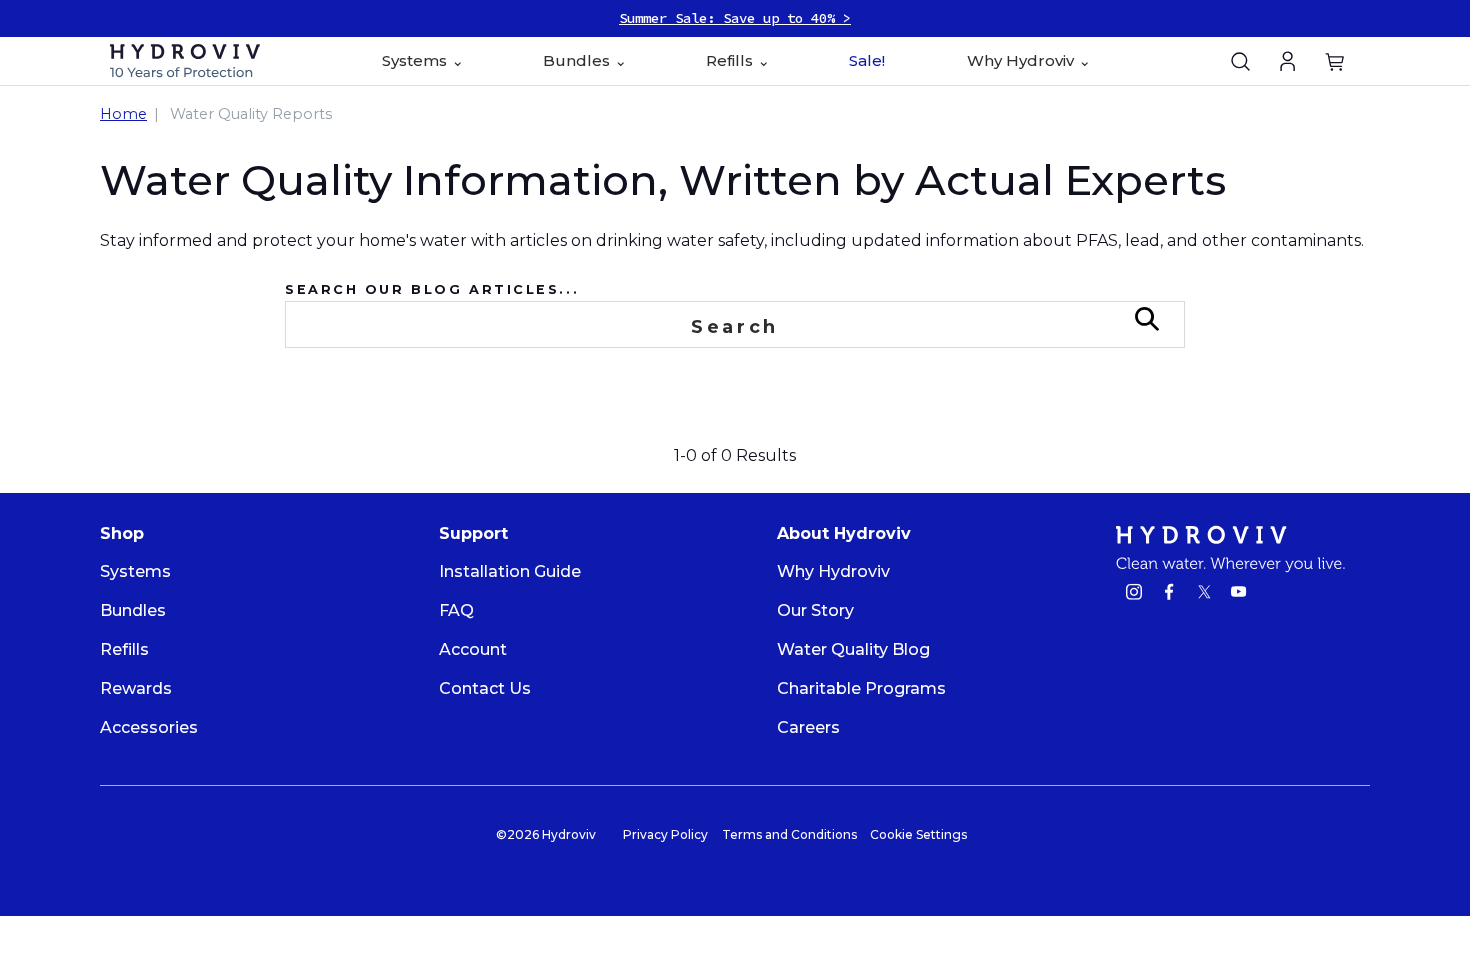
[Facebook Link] (1169, 594)
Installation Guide (510, 571)
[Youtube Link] (1239, 594)
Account (473, 649)
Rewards (136, 688)
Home (123, 114)
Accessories (149, 727)
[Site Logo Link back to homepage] (197, 61)
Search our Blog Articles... (432, 289)
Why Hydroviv (833, 571)
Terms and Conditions (789, 834)
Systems (135, 571)
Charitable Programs (861, 688)
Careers (808, 727)
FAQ (456, 610)
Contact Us (485, 688)
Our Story (815, 610)
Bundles (133, 610)
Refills (124, 649)
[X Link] (1204, 594)
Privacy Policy (665, 834)
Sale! (867, 60)
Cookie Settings (918, 834)
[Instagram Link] (1134, 594)
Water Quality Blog (853, 649)
